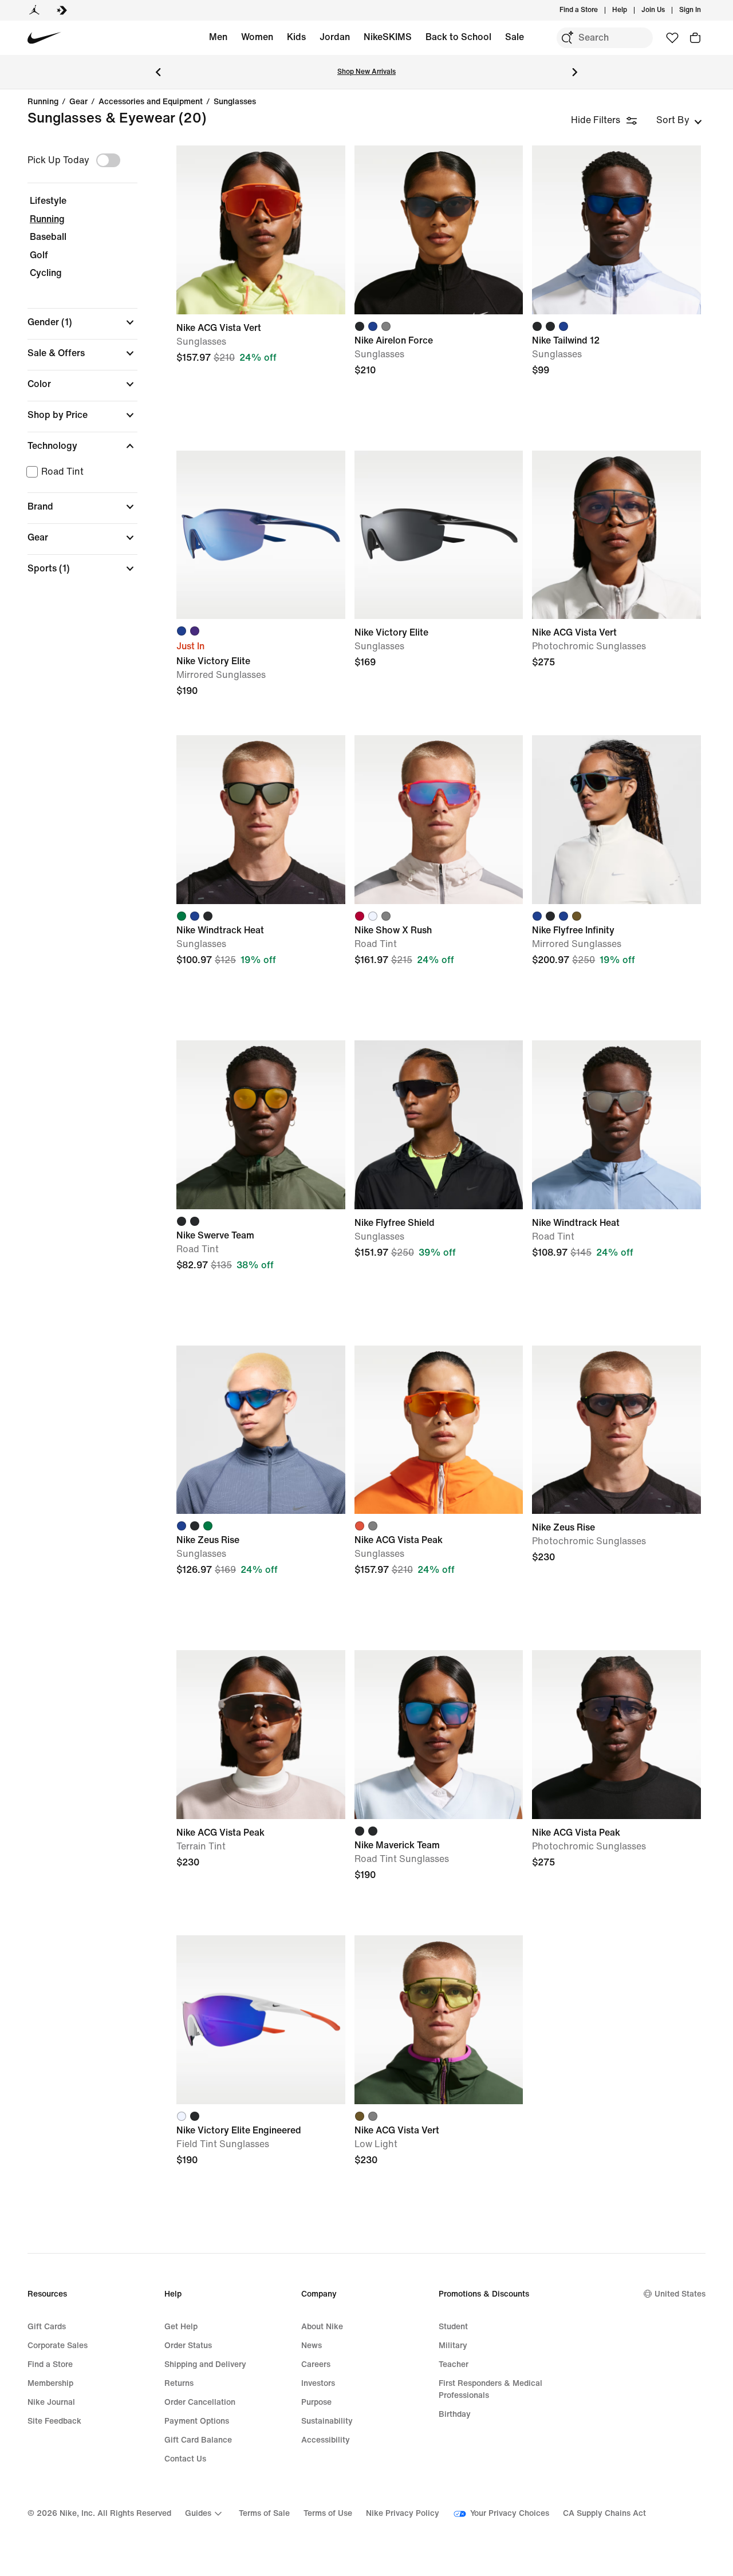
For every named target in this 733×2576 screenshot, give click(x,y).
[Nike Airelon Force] (439, 230)
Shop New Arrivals (366, 72)
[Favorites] (672, 38)
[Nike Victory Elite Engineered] (261, 2020)
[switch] (108, 160)
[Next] (575, 72)
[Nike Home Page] (44, 38)
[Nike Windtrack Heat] (261, 820)
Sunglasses (235, 102)
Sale (515, 37)
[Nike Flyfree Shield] (439, 1125)
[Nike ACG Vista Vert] (261, 230)
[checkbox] (80, 472)
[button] (82, 322)
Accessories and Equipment (151, 102)
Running (43, 102)
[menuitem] (630, 10)
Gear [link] (78, 102)
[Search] (567, 38)
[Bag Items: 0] (695, 38)
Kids (296, 37)
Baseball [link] (48, 237)
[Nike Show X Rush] (439, 820)
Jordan (335, 37)
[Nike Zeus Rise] (261, 1430)
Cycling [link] (46, 273)
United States (680, 2294)
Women (257, 37)
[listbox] (679, 120)
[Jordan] (34, 10)
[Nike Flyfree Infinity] (616, 820)
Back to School (458, 37)
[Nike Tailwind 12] (616, 230)
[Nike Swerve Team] (261, 1125)
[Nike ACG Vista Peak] (439, 1430)
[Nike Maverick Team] (439, 1735)
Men (218, 37)
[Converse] (62, 10)
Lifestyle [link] (48, 201)
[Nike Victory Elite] (261, 535)
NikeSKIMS (388, 37)
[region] (74, 370)
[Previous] (158, 72)
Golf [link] (39, 255)
